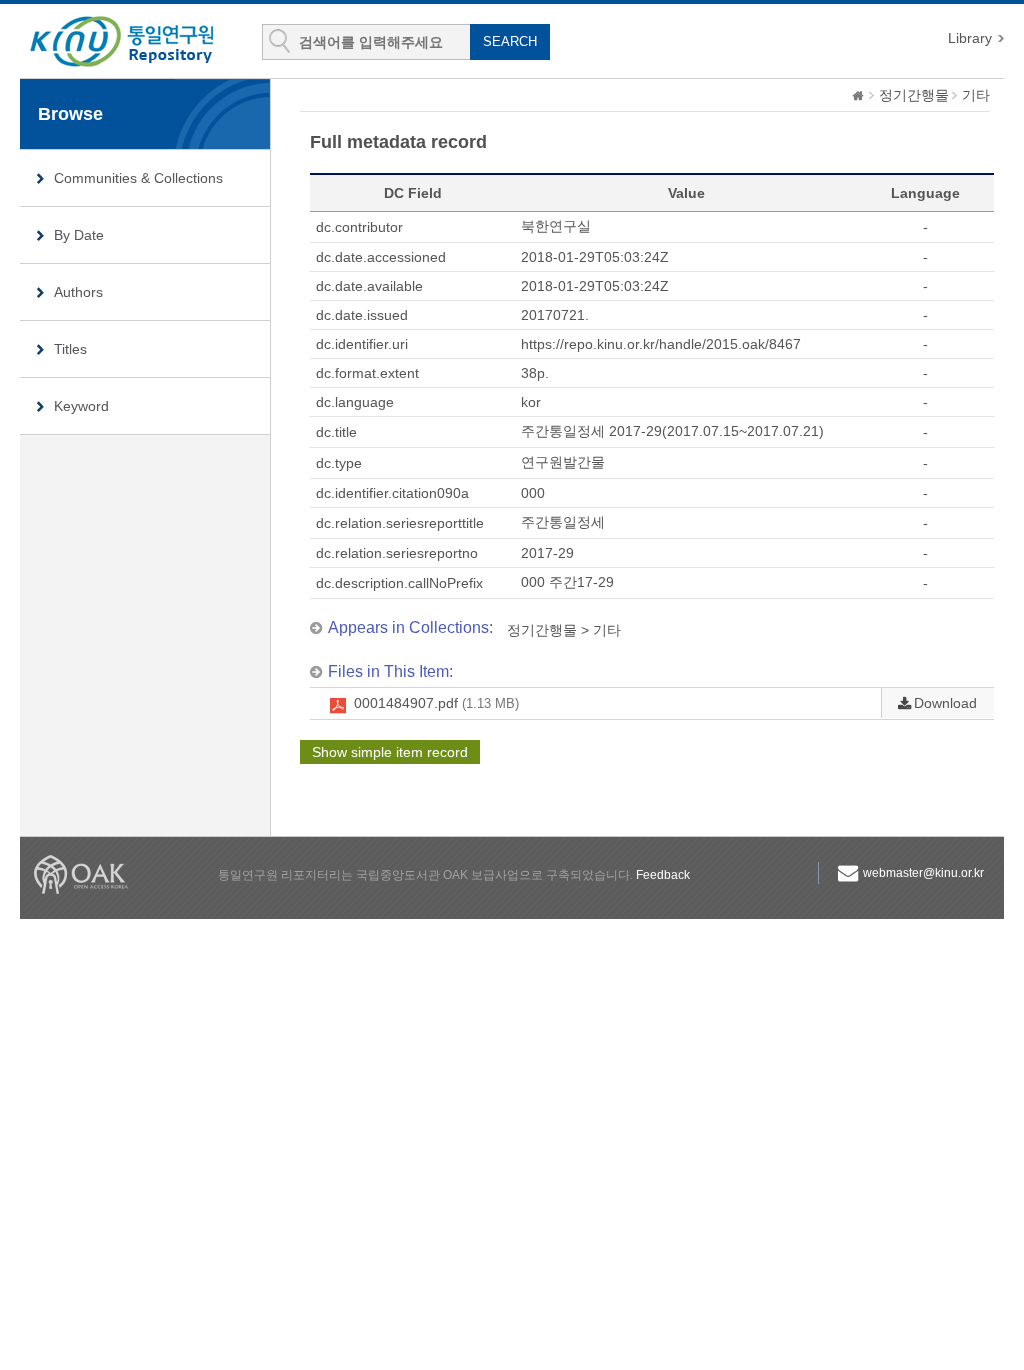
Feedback (663, 875)
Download (945, 703)
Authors (78, 292)
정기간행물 (914, 95)
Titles (70, 349)
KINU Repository (138, 42)
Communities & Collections (138, 178)
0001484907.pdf (436, 703)
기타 (976, 95)
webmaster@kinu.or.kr (923, 873)
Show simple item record (390, 752)
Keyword (81, 406)
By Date (79, 235)
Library (970, 38)
